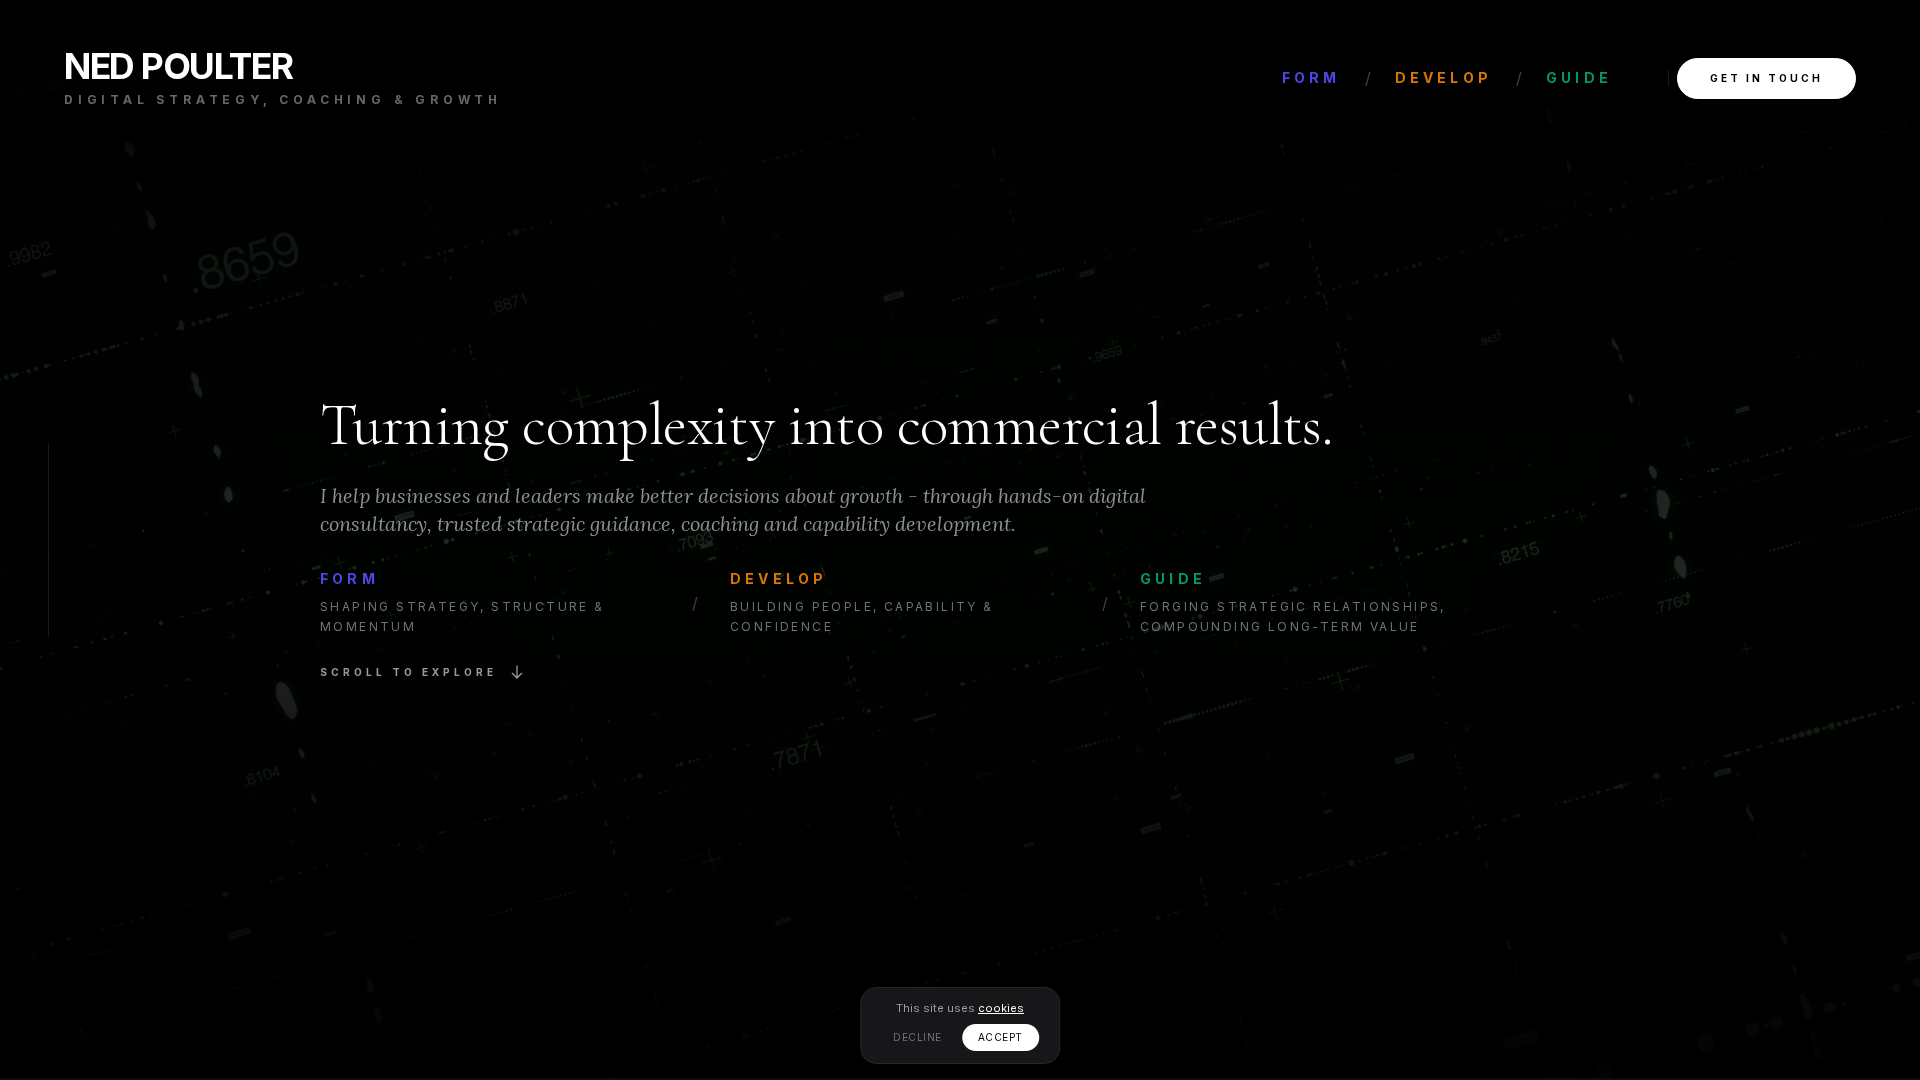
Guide (1579, 77)
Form (1311, 77)
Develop (1443, 77)
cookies (1001, 1008)
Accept (1000, 1037)
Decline (917, 1037)
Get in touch (1766, 78)
